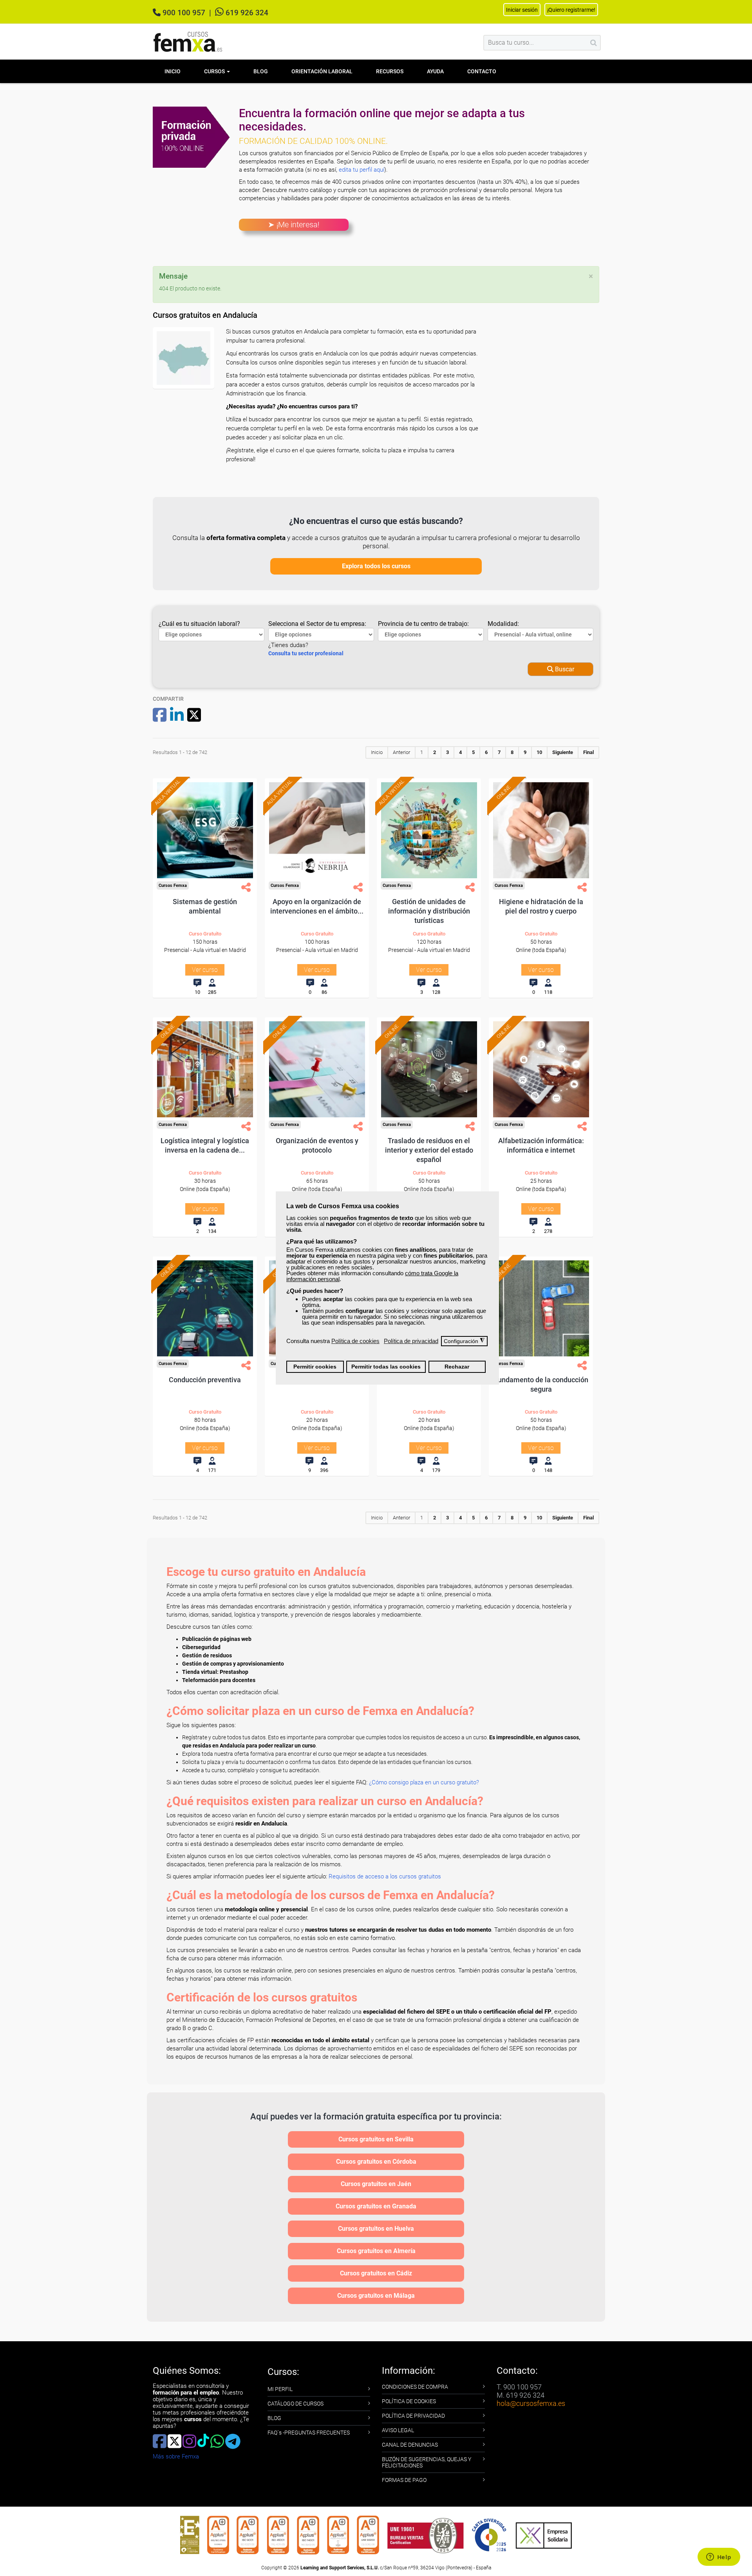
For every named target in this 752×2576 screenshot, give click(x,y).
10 (539, 752)
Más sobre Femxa (176, 2456)
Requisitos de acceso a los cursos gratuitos (385, 1876)
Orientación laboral (322, 71)
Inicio (173, 71)
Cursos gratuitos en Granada (376, 2206)
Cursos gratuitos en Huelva (376, 2229)
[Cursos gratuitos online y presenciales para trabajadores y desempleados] (188, 42)
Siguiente (563, 752)
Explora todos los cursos (376, 566)
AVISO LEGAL (398, 2430)
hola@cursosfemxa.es (531, 2403)
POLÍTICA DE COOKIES (409, 2401)
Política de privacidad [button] (411, 1341)
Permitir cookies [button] (315, 1367)
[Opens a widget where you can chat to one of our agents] (719, 2558)
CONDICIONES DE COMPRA (415, 2387)
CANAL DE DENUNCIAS (410, 2445)
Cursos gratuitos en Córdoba (376, 2162)
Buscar (564, 669)
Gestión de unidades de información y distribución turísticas (429, 911)
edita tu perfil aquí (362, 170)
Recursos (390, 71)
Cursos (215, 71)
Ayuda (435, 71)
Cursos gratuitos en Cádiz (376, 2273)
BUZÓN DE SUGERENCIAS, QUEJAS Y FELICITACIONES (427, 2462)
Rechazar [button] (457, 1367)
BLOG (274, 2418)
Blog (261, 71)
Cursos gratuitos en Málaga (376, 2296)
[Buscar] (594, 43)
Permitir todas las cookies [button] (386, 1367)
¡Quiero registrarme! (571, 10)
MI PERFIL (280, 2389)
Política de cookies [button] (355, 1341)
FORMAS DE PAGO (404, 2480)
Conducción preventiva (205, 1380)
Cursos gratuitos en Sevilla (376, 2139)
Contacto (482, 71)
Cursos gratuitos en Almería (376, 2251)
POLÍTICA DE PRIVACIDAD (413, 2416)
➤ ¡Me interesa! (294, 225)
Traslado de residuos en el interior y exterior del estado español (429, 1150)
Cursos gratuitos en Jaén (376, 2184)
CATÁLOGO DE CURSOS (296, 2404)
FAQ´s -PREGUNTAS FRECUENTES (309, 2433)
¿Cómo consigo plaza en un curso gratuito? (424, 1782)
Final (588, 752)
